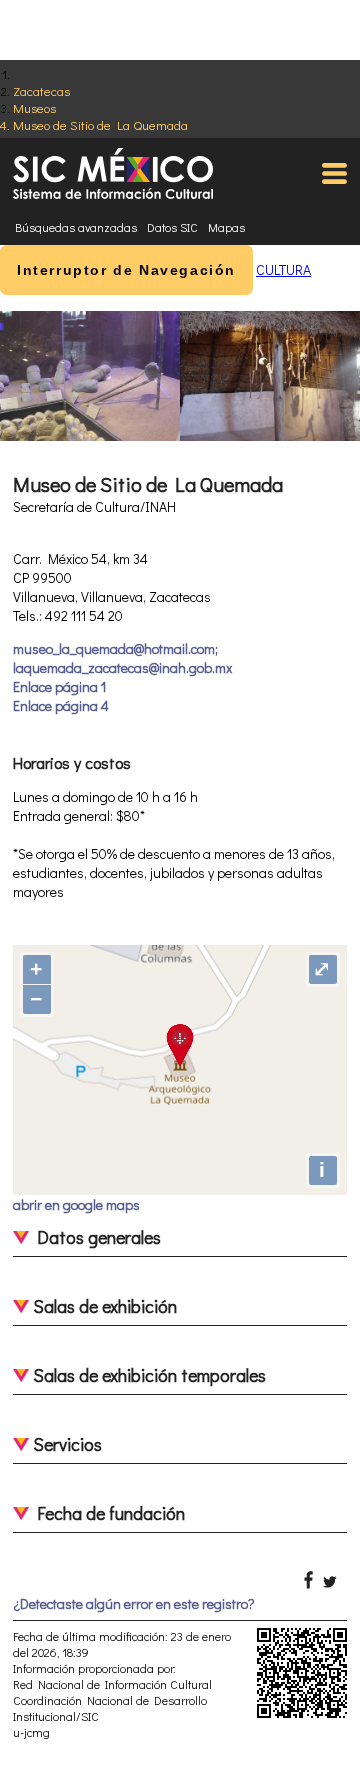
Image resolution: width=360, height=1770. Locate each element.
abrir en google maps (76, 1204)
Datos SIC (172, 227)
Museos (34, 107)
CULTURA (283, 269)
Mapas (226, 227)
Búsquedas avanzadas (76, 227)
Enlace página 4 (61, 705)
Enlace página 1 (59, 686)
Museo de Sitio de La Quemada (100, 124)
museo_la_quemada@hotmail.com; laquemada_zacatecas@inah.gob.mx (122, 658)
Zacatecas (41, 90)
